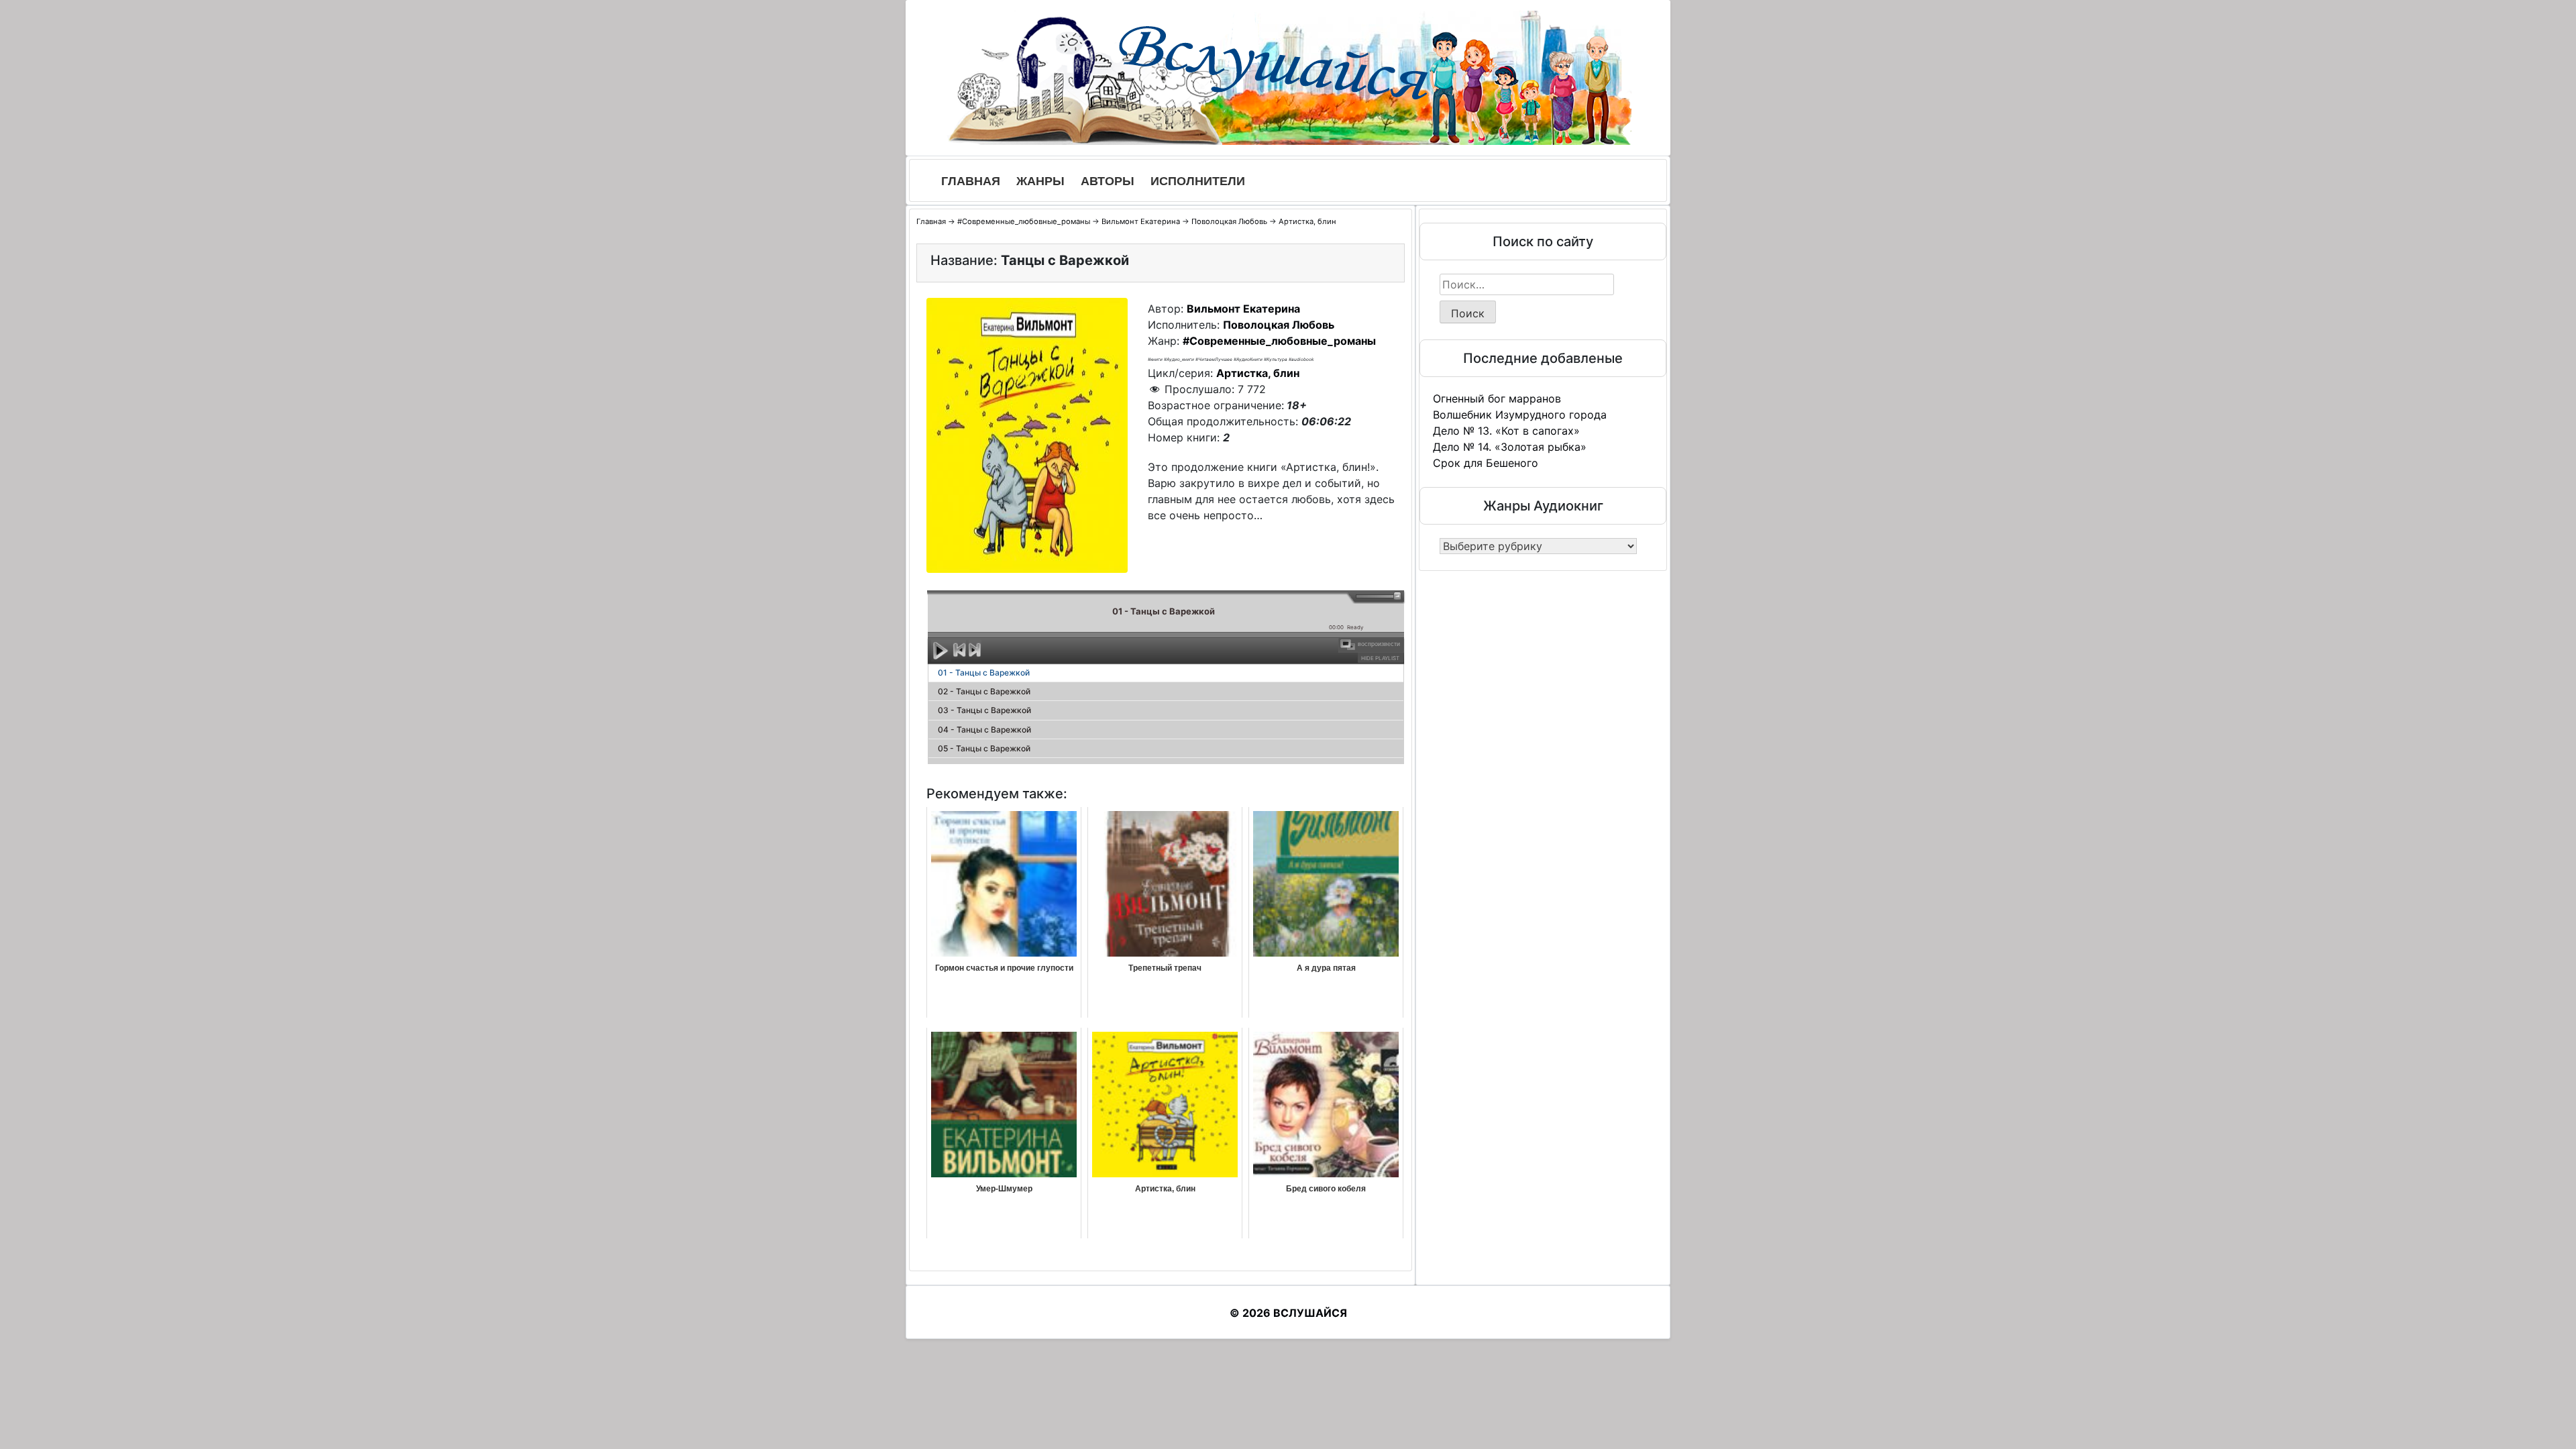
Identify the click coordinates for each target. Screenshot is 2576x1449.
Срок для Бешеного (1486, 463)
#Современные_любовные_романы (1024, 221)
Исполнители (1198, 181)
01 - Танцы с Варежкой (984, 673)
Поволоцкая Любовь (1229, 221)
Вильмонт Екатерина (1141, 221)
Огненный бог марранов (1497, 398)
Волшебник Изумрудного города (1520, 415)
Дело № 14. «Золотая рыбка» (1510, 447)
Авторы (1108, 181)
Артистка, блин (1307, 221)
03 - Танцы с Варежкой (984, 710)
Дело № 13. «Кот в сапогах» (1506, 431)
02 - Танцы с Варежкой (984, 691)
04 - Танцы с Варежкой (984, 730)
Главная (971, 181)
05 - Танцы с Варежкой (984, 748)
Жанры (1040, 181)
